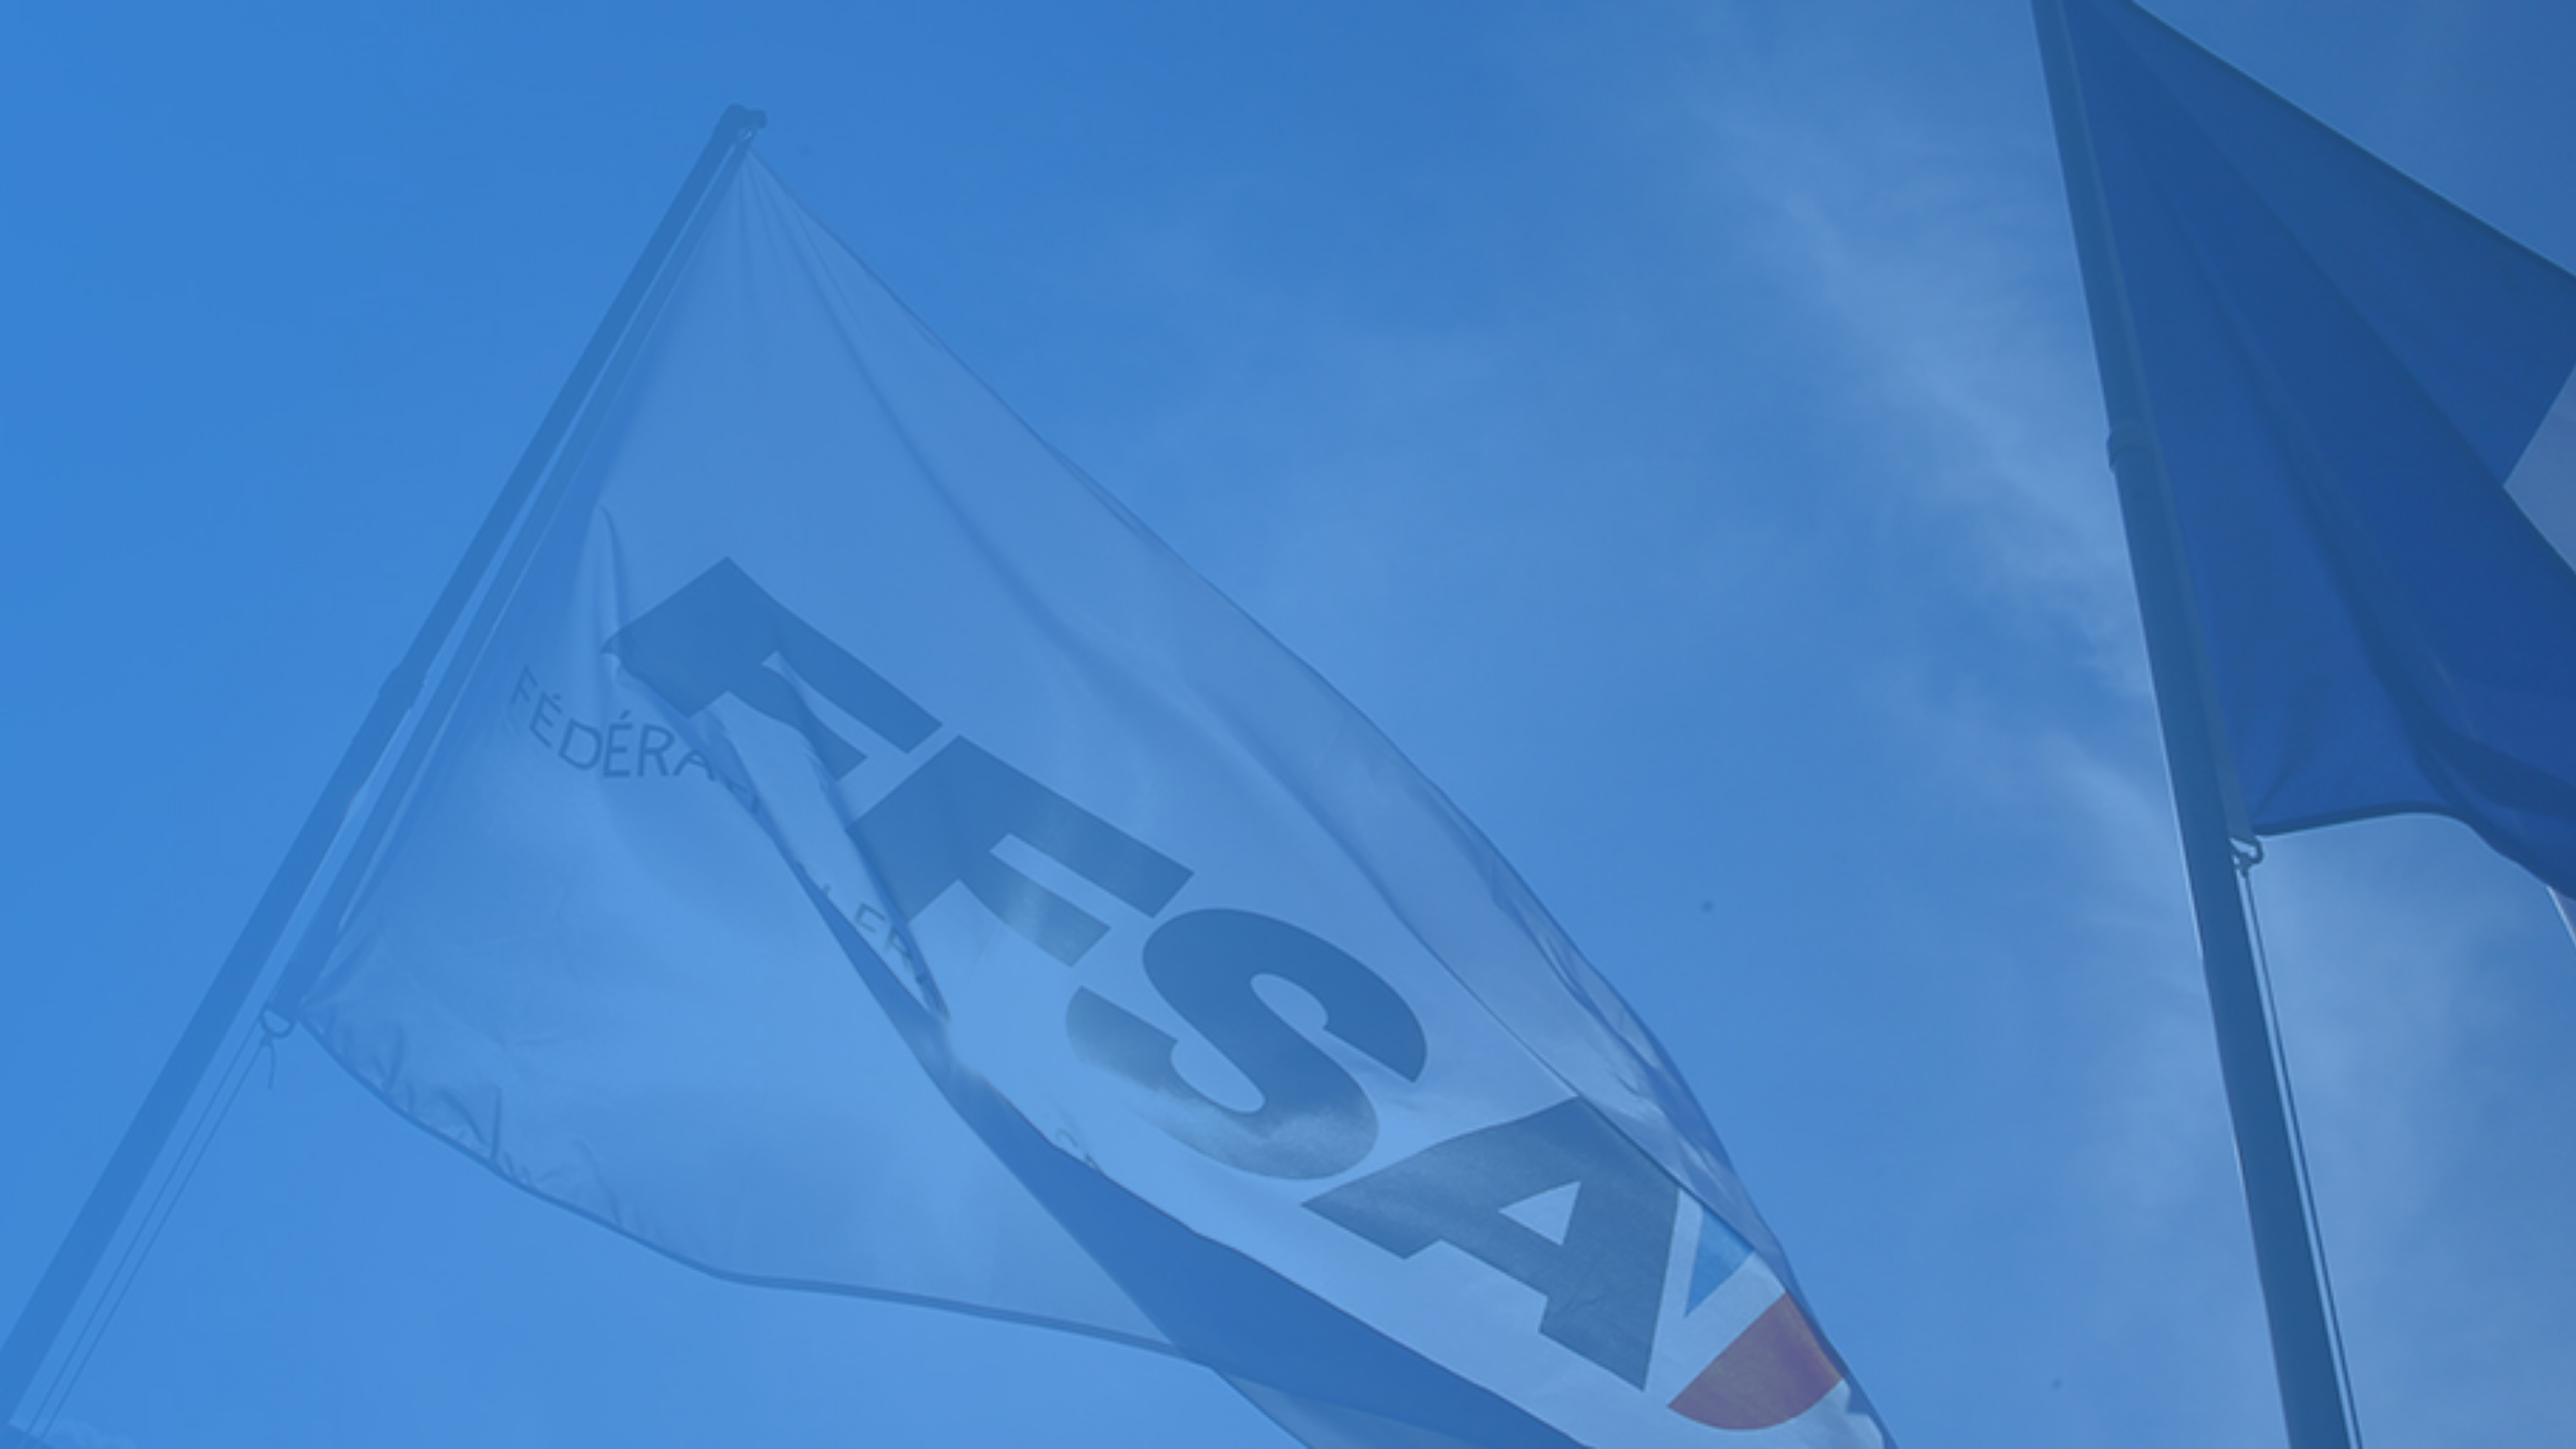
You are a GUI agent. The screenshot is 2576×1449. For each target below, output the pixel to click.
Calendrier (28, 609)
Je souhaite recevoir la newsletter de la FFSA (114, 854)
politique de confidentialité (361, 867)
